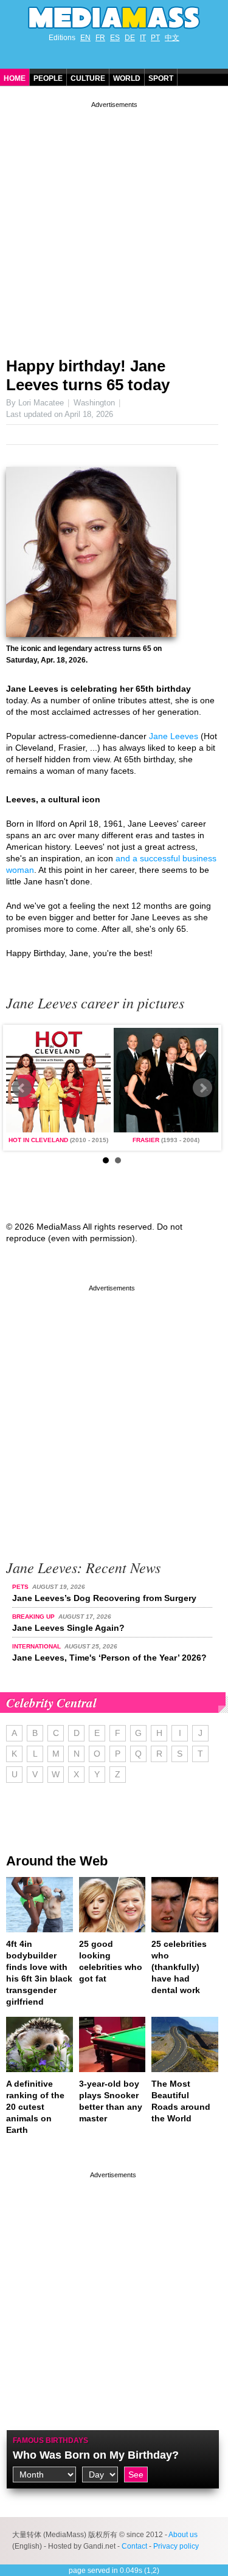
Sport (161, 78)
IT (143, 38)
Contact (134, 2546)
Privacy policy (176, 2546)
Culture (88, 78)
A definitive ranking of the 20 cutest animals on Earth (35, 2107)
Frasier (146, 1140)
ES (115, 38)
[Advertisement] (114, 225)
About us (183, 2535)
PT (155, 38)
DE (130, 38)
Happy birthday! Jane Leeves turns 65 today (88, 375)
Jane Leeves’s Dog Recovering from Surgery (104, 1598)
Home (15, 78)
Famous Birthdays (50, 2440)
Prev (22, 1088)
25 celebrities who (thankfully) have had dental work (179, 1967)
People (48, 78)
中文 (172, 38)
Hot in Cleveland (38, 1140)
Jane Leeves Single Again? (68, 1628)
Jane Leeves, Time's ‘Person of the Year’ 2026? (109, 1658)
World (127, 78)
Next (202, 1088)
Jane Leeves (174, 736)
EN (85, 38)
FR (100, 38)
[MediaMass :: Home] (114, 18)
